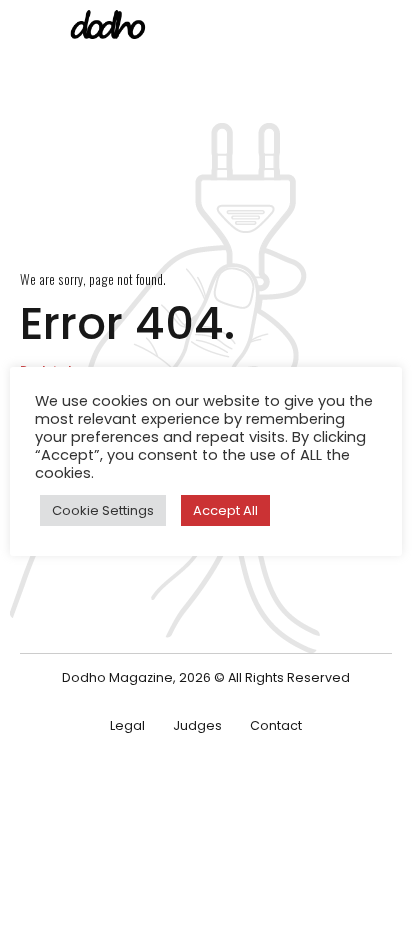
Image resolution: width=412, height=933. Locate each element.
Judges (197, 725)
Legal (127, 725)
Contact (276, 725)
